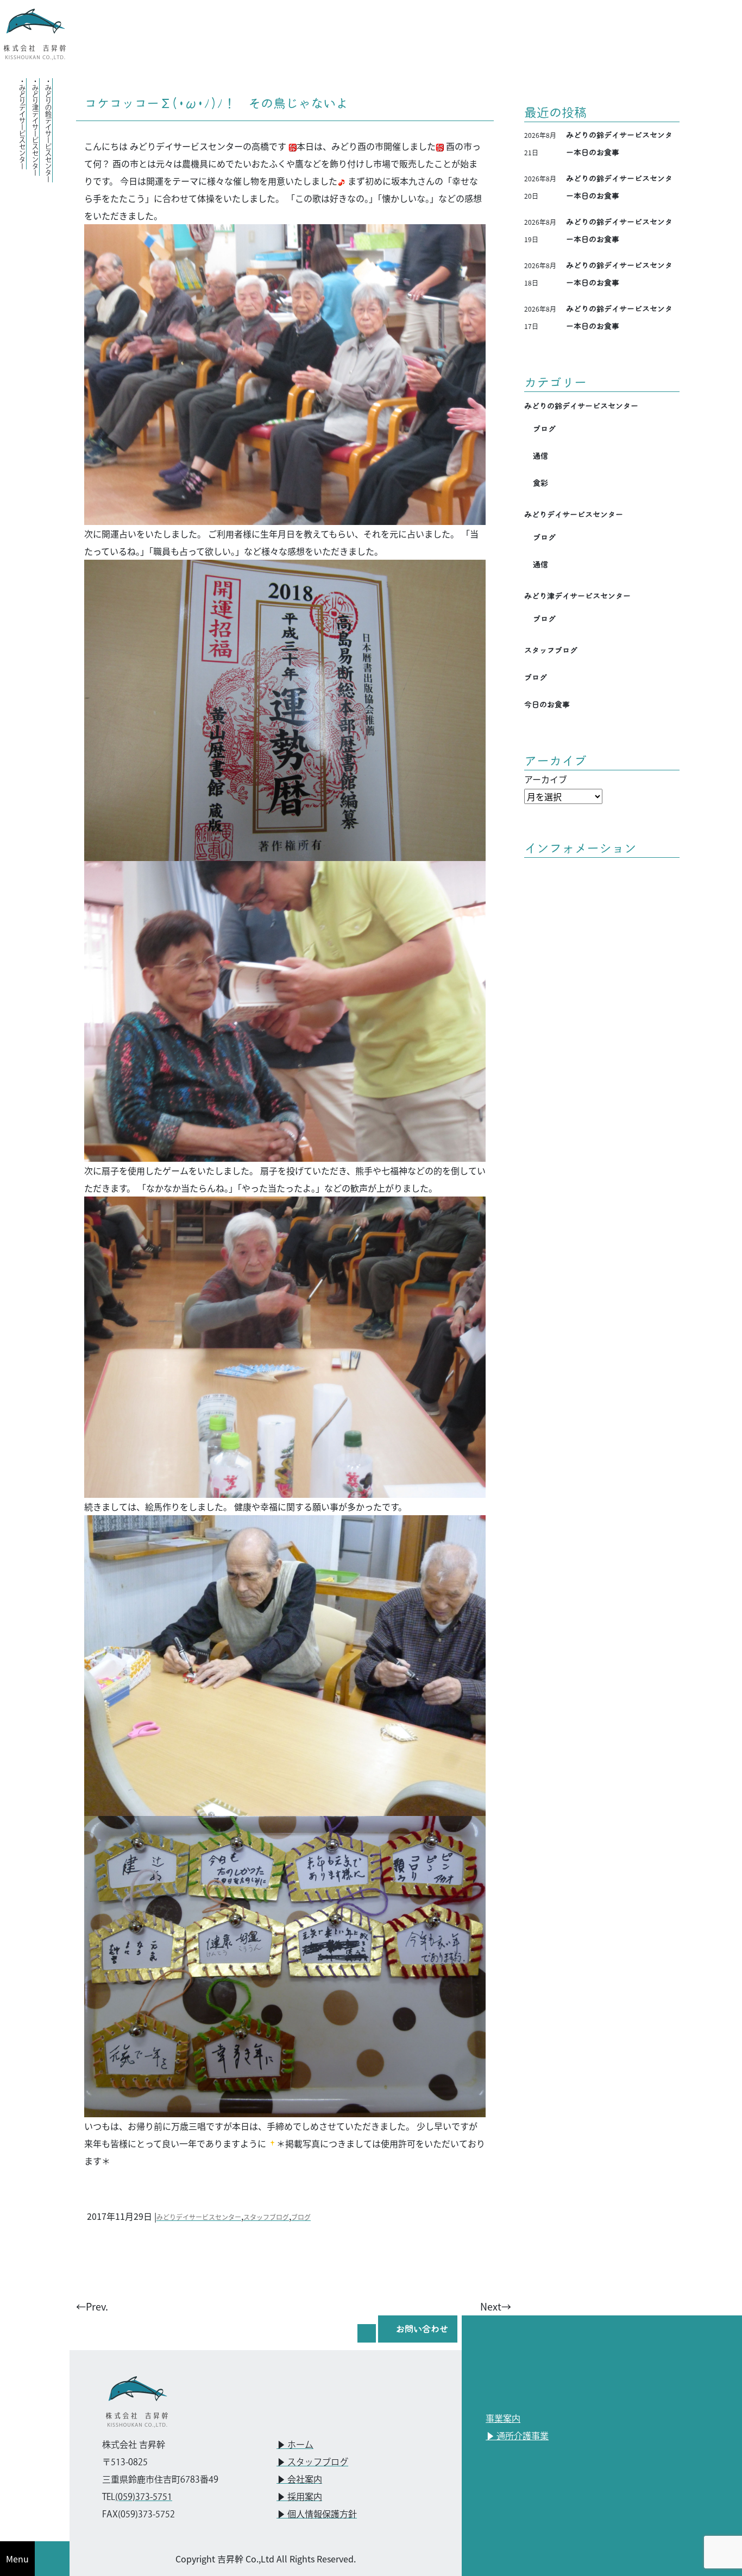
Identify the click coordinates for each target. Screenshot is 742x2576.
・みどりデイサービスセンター (22, 124)
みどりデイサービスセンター (199, 2217)
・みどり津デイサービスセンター (35, 127)
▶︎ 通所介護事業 (517, 2437)
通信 (540, 456)
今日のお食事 (547, 705)
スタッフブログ (266, 2217)
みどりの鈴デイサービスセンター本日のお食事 (619, 144)
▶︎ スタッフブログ (312, 2463)
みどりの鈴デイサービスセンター (581, 406)
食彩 (540, 483)
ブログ (301, 2217)
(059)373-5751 (144, 2498)
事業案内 (503, 2419)
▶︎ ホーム (295, 2445)
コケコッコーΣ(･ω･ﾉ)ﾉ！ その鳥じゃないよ (216, 103)
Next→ (496, 2306)
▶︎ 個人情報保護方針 (317, 2515)
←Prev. (92, 2306)
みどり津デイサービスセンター (577, 596)
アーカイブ (546, 779)
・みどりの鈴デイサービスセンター (48, 130)
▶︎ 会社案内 (299, 2480)
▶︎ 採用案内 (299, 2498)
